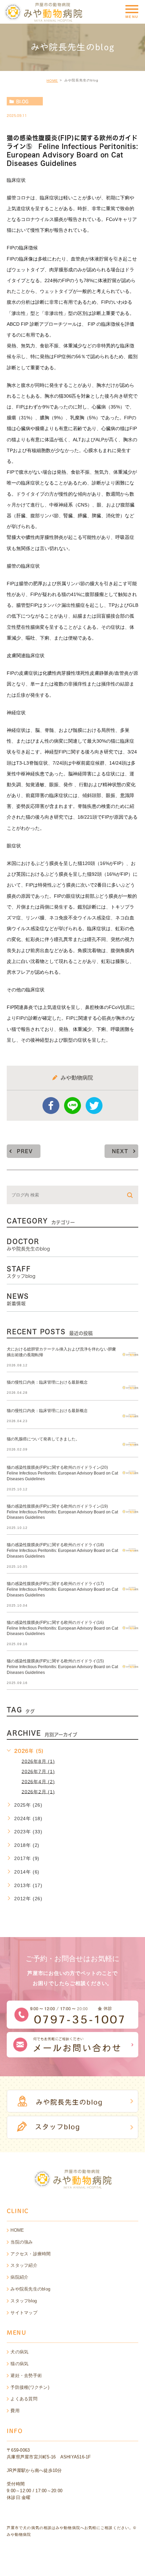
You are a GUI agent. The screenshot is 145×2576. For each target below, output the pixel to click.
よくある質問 (24, 2399)
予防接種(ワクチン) (30, 2387)
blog (22, 101)
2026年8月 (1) (38, 1761)
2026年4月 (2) (38, 1781)
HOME (52, 81)
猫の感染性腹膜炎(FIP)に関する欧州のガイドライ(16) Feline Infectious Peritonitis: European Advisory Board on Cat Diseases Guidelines (62, 1628)
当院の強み (22, 2242)
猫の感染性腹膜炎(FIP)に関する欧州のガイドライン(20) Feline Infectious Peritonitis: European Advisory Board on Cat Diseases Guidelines (62, 1473)
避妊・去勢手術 (26, 2375)
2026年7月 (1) (38, 1771)
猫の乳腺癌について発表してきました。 (43, 1439)
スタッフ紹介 (24, 2265)
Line (72, 1106)
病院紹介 (19, 2277)
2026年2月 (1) (38, 1791)
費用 (15, 2411)
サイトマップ (24, 2313)
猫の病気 (19, 2364)
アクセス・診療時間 (31, 2254)
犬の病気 (19, 2352)
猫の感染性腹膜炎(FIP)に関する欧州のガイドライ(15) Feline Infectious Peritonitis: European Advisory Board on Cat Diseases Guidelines (62, 1667)
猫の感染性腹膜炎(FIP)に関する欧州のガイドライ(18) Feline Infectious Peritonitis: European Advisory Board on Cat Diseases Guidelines (62, 1551)
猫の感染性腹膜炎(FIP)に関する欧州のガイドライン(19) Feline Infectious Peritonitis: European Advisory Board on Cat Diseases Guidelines (62, 1512)
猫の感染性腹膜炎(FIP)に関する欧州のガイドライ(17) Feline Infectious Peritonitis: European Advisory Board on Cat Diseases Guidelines (62, 1589)
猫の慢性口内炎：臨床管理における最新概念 (47, 1382)
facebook (51, 1106)
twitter (94, 1106)
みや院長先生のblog (30, 2289)
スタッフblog (24, 2301)
